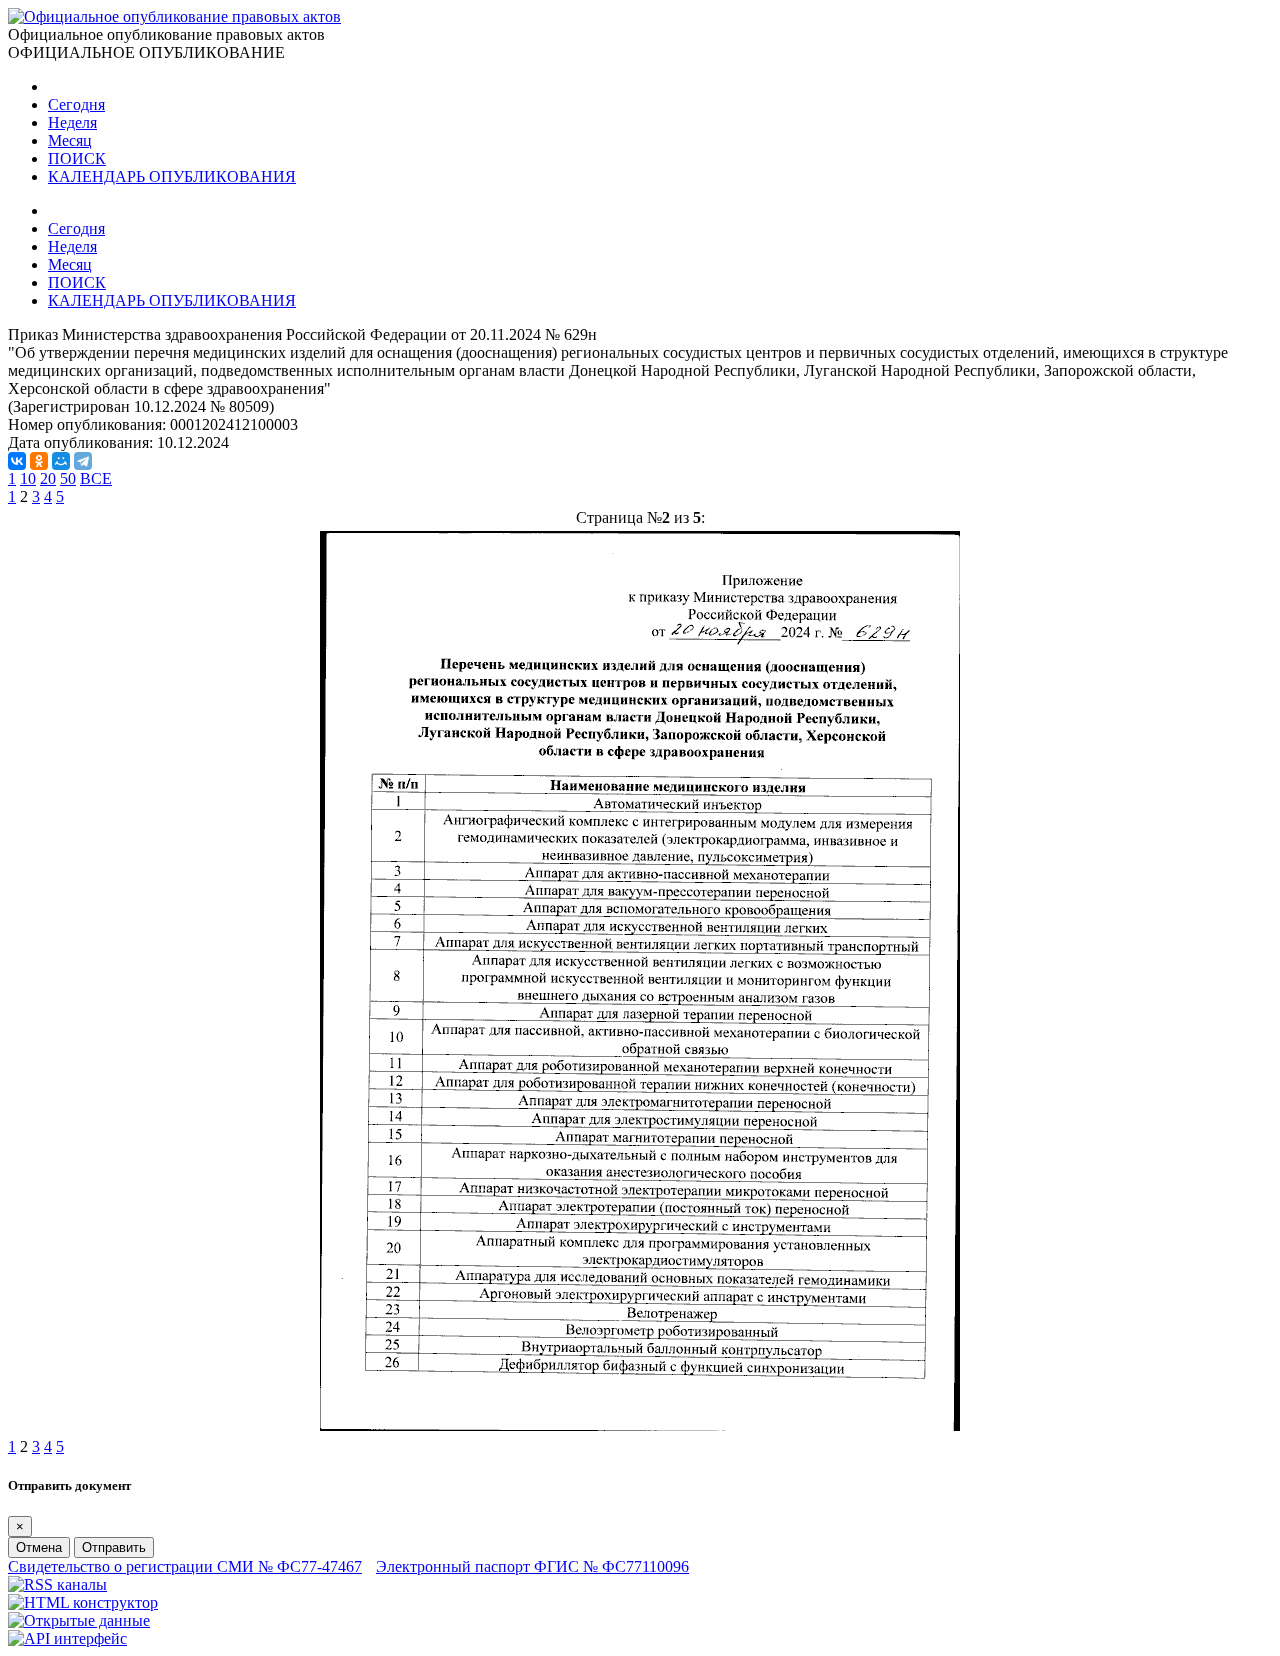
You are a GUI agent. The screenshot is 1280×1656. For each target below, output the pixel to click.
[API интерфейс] (67, 1638)
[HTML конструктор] (83, 1602)
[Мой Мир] (61, 461)
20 (48, 478)
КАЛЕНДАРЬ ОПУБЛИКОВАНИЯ (172, 176)
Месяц (70, 140)
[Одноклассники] (39, 461)
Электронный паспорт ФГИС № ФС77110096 (532, 1566)
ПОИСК (77, 158)
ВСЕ (96, 478)
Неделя (72, 122)
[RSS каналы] (57, 1584)
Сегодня (76, 104)
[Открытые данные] (79, 1620)
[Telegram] (83, 461)
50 (68, 478)
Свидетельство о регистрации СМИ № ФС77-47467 (185, 1566)
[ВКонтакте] (17, 461)
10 (28, 478)
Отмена (39, 1547)
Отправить (114, 1547)
